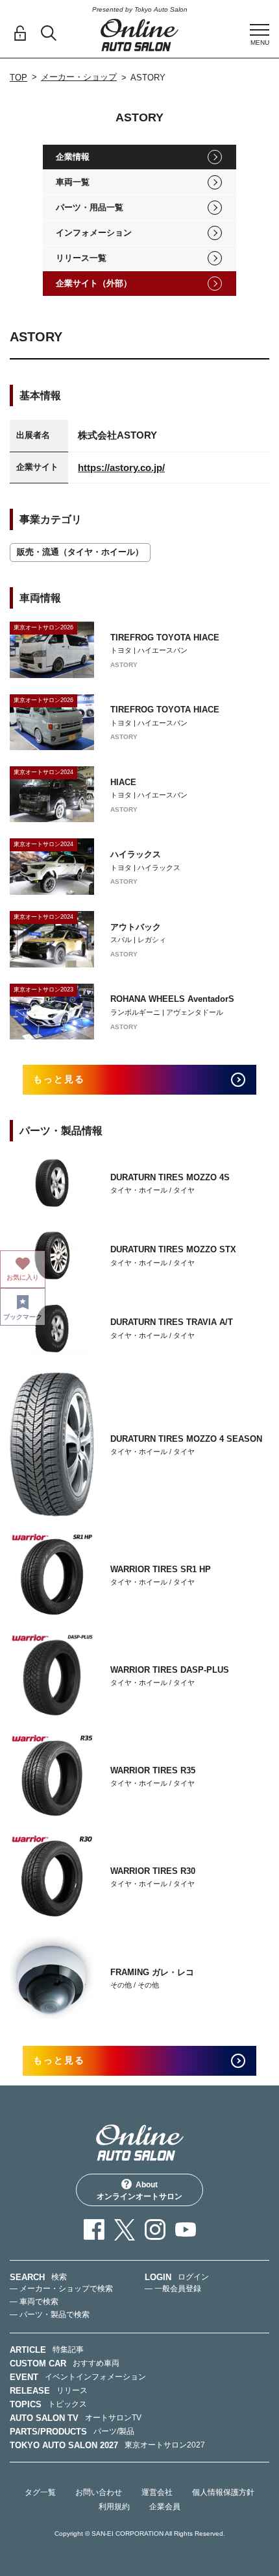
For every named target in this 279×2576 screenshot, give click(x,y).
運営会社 (157, 2492)
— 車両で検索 (34, 2302)
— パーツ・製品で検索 (50, 2315)
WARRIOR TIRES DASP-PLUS (170, 1670)
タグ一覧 (40, 2492)
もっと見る (59, 1079)
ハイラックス (136, 854)
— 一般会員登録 (173, 2289)
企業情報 (73, 157)
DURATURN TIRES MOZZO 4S (170, 1177)
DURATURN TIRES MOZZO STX (173, 1249)
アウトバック (136, 927)
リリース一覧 (81, 258)
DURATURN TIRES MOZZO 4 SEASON (186, 1439)
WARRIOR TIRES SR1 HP (161, 1569)
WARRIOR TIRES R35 (153, 1770)
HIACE (123, 782)
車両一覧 (73, 182)
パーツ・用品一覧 (90, 207)
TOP (18, 78)
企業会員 (165, 2507)
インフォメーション (94, 233)
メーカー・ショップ (79, 77)
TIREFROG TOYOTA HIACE (165, 638)
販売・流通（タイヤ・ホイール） (80, 552)
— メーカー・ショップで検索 (61, 2289)
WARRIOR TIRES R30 (153, 1871)
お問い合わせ (99, 2492)
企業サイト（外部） (94, 283)
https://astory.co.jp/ (121, 468)
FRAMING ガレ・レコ (152, 1972)
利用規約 (114, 2507)
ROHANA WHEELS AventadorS (172, 999)
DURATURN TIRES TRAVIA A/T (172, 1322)
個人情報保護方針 (223, 2492)
